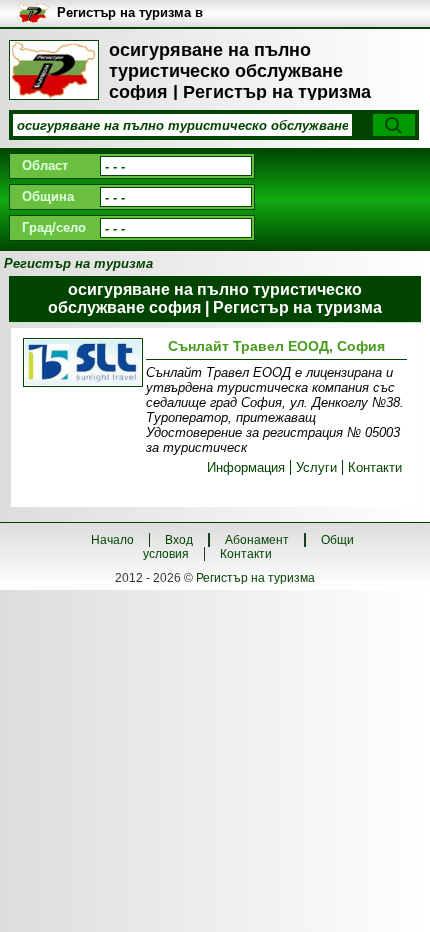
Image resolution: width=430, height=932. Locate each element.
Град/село (54, 227)
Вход (179, 540)
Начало (112, 540)
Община (48, 196)
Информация (246, 467)
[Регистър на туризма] (54, 70)
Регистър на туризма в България (130, 13)
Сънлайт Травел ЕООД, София (276, 346)
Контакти (375, 467)
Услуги (316, 467)
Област (45, 165)
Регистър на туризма (255, 578)
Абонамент (257, 540)
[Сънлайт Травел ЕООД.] (80, 364)
